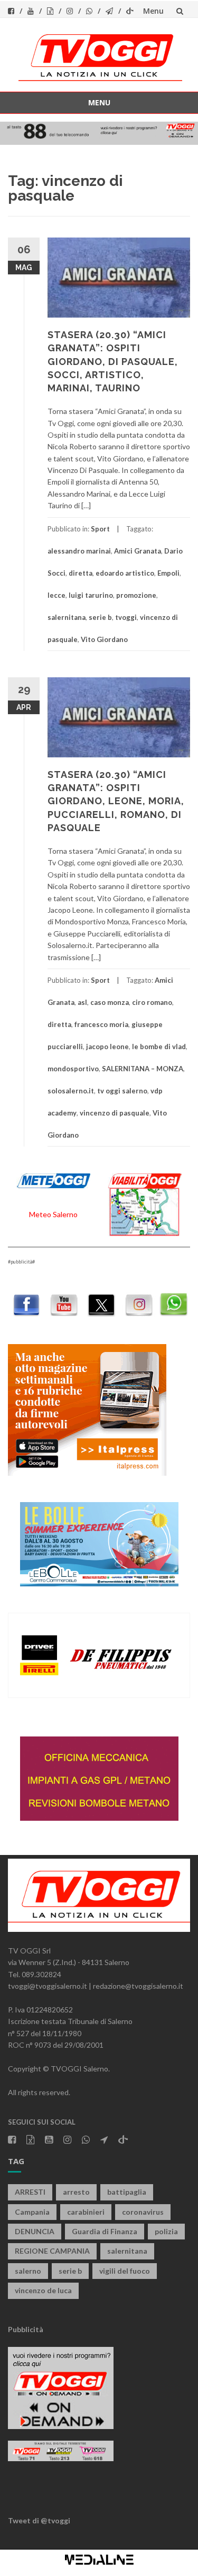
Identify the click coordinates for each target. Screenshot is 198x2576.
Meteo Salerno (53, 1214)
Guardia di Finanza (105, 2231)
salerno (28, 2271)
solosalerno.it (71, 1091)
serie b (100, 617)
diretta (81, 573)
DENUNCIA (35, 2231)
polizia (166, 2231)
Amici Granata (138, 551)
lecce (56, 595)
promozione (136, 595)
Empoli (168, 573)
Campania (32, 2212)
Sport (100, 529)
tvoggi (126, 617)
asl (82, 1002)
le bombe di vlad (159, 1047)
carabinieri (86, 2212)
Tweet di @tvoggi (39, 2520)
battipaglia (127, 2192)
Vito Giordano (104, 639)
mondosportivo (73, 1069)
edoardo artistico (125, 573)
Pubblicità (26, 2329)
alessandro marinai (79, 551)
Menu (153, 11)
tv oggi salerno (122, 1091)
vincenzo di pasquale (115, 1113)
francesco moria (101, 1024)
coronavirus (143, 2212)
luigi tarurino (91, 595)
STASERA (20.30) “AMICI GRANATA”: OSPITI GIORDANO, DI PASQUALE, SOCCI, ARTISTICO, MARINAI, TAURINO (113, 361)
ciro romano (152, 1002)
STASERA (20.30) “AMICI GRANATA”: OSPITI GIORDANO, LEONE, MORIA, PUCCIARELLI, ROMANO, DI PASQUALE (116, 801)
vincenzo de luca (43, 2290)
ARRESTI (30, 2192)
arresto (76, 2192)
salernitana (67, 617)
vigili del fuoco (125, 2271)
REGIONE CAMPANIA (52, 2251)
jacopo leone (107, 1047)
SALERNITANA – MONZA (143, 1069)
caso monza (110, 1002)
